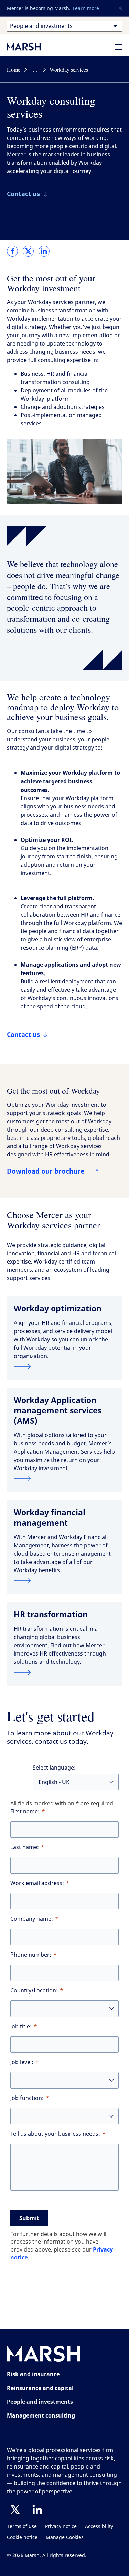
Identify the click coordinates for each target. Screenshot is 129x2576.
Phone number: (31, 1955)
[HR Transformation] (64, 1672)
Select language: (54, 1768)
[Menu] (118, 47)
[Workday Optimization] (64, 1367)
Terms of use (22, 2527)
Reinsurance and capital (40, 2388)
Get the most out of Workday (53, 1091)
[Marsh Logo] (44, 2355)
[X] (15, 2510)
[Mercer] (31, 47)
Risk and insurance (33, 2374)
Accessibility (99, 2527)
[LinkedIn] (37, 2510)
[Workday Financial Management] (64, 1581)
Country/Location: (34, 1991)
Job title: (21, 2026)
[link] (12, 251)
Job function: (27, 2098)
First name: (25, 1811)
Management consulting (41, 2415)
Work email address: (37, 1883)
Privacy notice (61, 2527)
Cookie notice (22, 2538)
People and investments (40, 2402)
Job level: (22, 2062)
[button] (121, 8)
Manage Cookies (65, 2538)
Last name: (25, 1847)
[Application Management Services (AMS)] (64, 1479)
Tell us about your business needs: (55, 2134)
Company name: (32, 1919)
